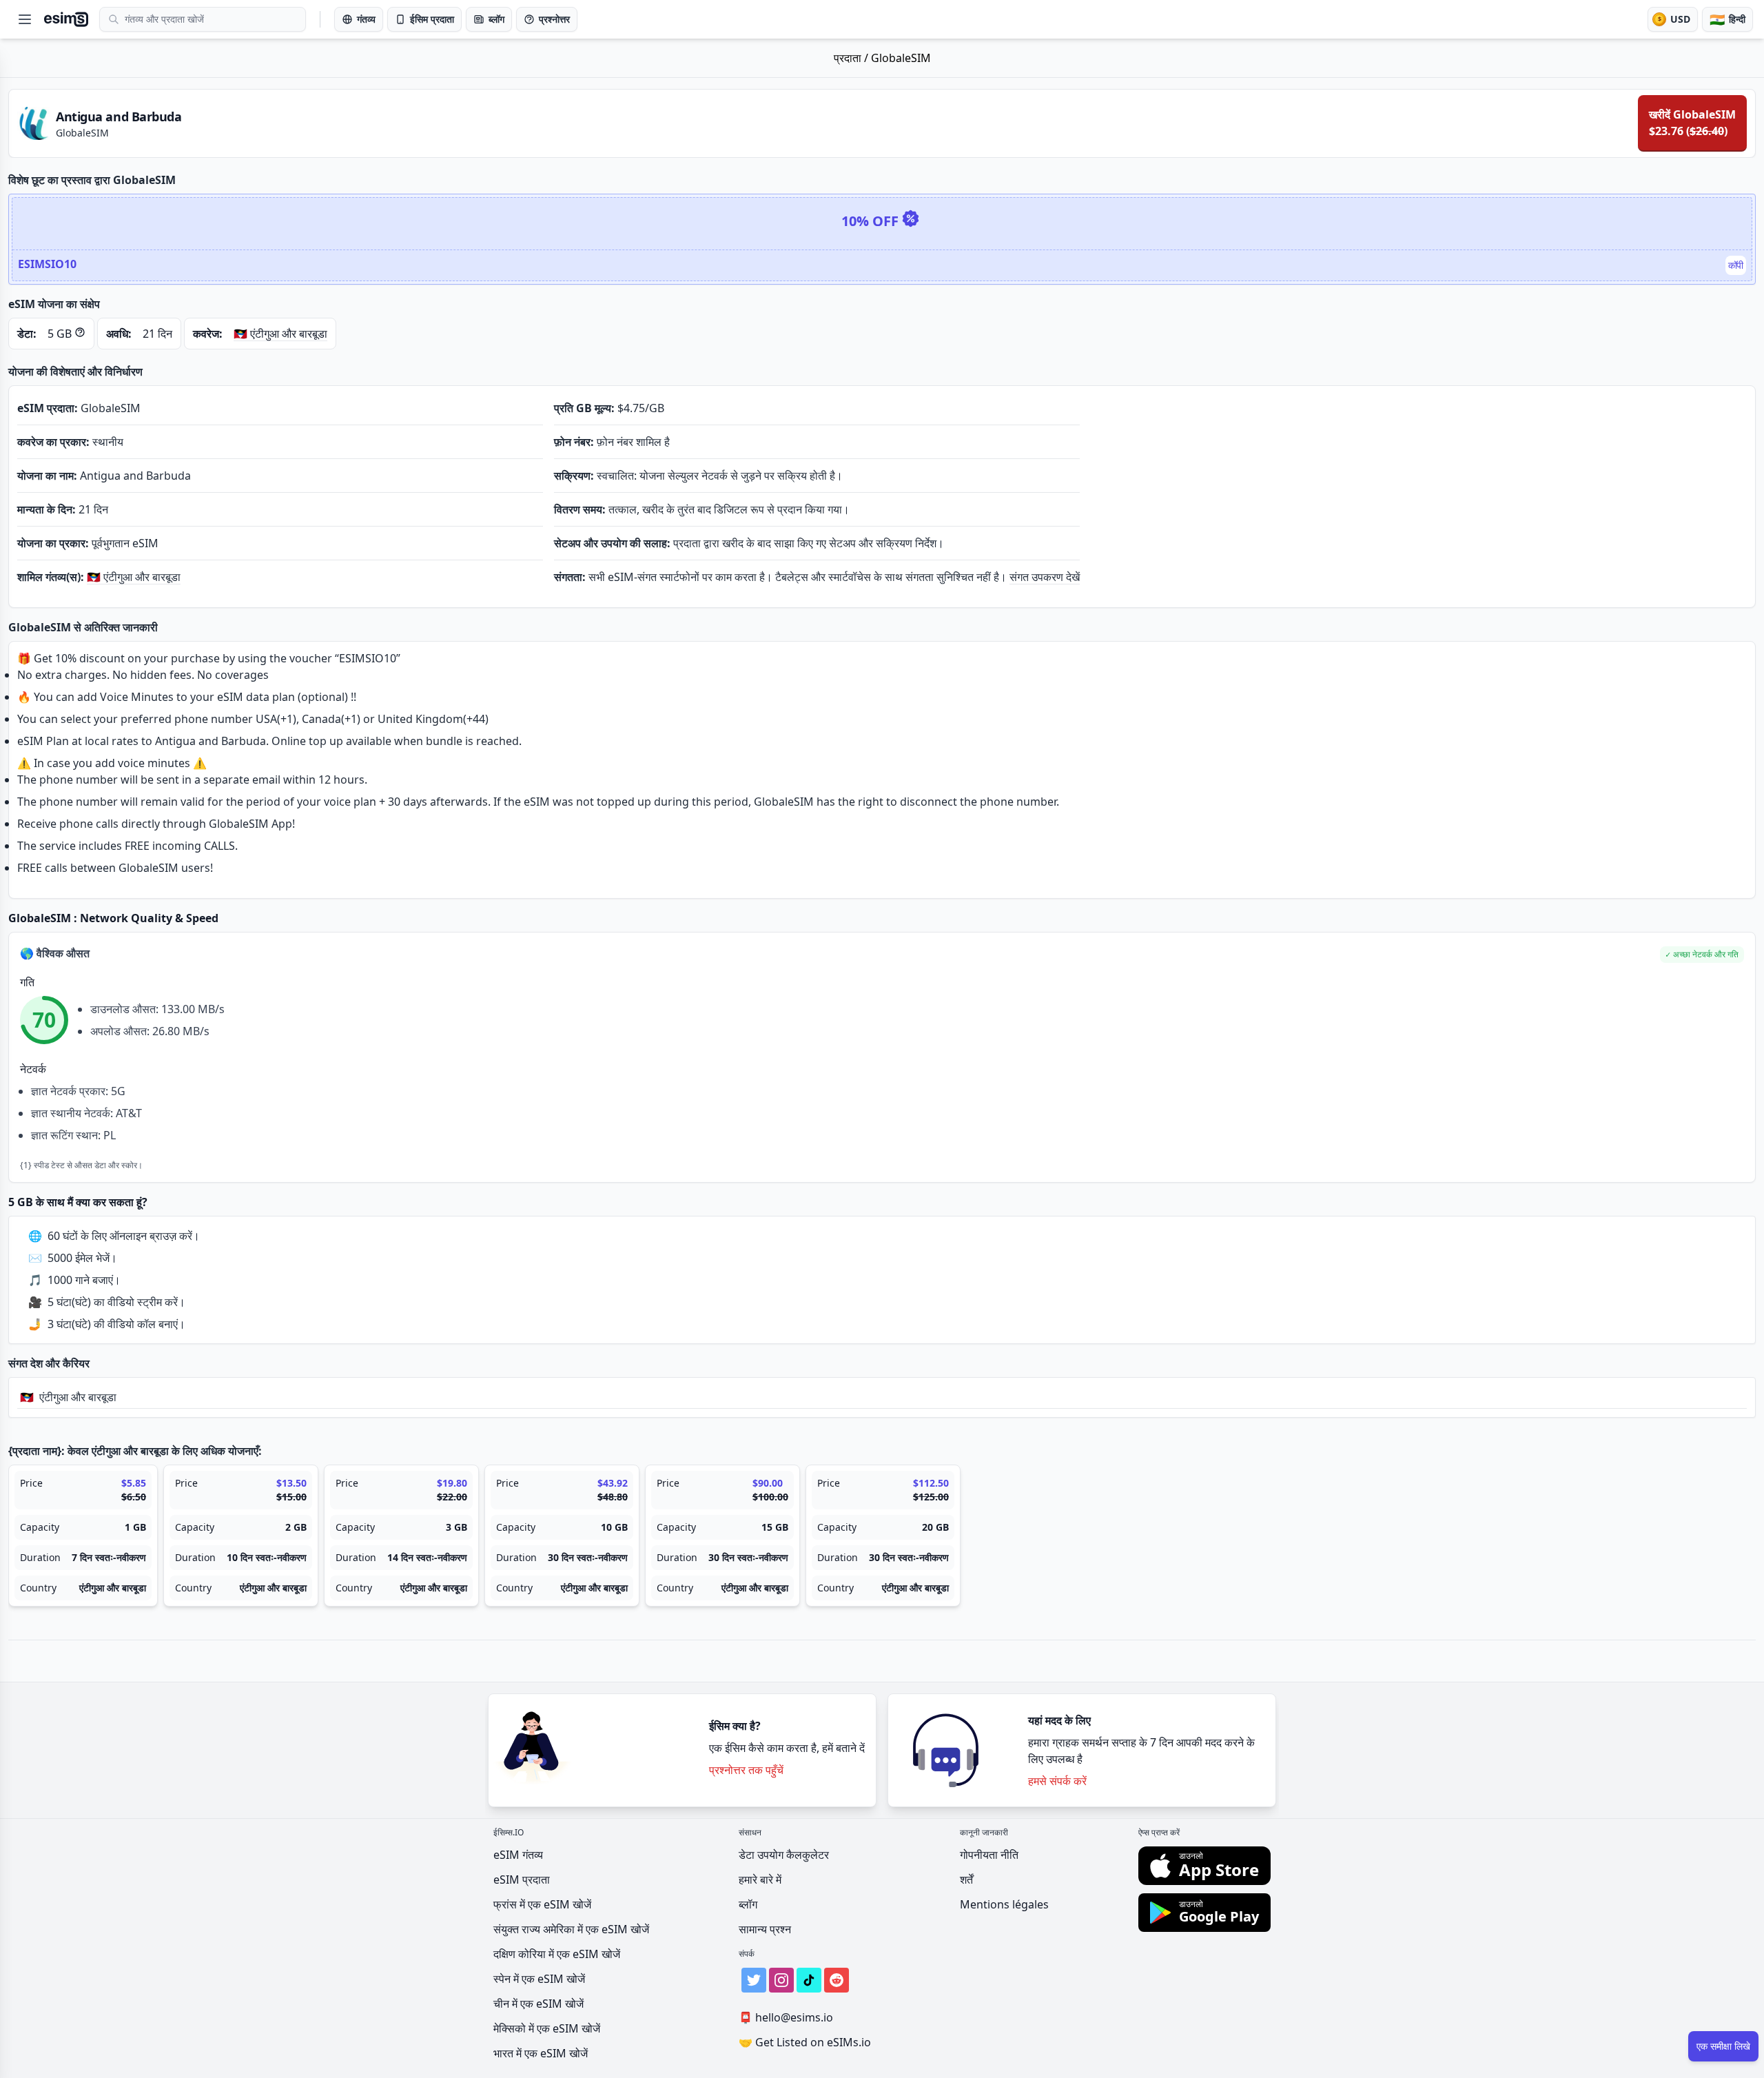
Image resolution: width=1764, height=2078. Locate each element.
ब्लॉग (748, 1904)
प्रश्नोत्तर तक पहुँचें (746, 1770)
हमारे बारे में (760, 1880)
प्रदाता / (852, 58)
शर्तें (966, 1880)
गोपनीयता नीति (989, 1855)
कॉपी (1736, 265)
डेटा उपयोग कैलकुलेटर (784, 1855)
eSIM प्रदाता (522, 1880)
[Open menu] (25, 19)
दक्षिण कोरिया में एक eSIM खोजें (557, 1954)
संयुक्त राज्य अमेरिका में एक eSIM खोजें (571, 1929)
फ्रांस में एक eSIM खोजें (542, 1904)
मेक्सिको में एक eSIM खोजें (547, 2028)
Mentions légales (1004, 1904)
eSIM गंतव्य (518, 1855)
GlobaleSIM (901, 58)
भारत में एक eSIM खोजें (541, 2053)
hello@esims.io (786, 2017)
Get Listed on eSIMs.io (805, 2042)
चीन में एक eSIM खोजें (539, 2004)
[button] (1702, 955)
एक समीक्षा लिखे (1723, 2046)
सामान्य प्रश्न (765, 1929)
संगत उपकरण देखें (1045, 577)
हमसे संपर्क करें (1057, 1781)
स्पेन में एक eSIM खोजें (539, 1979)
